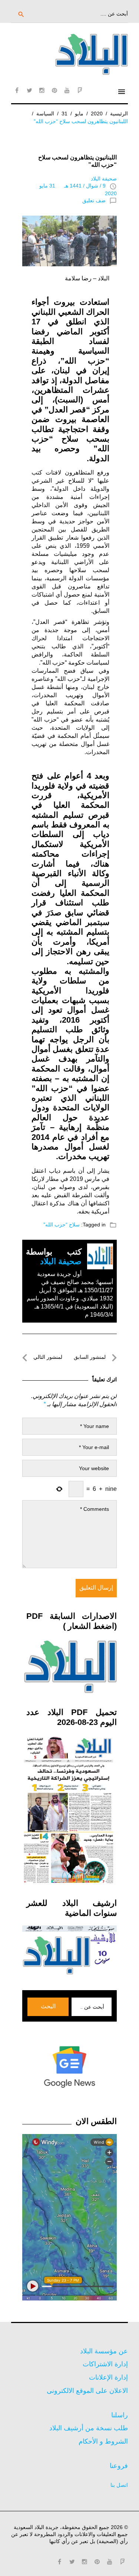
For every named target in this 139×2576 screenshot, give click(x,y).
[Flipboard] (80, 90)
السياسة (45, 114)
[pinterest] (54, 90)
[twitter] (29, 90)
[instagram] (42, 90)
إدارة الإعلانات (108, 2377)
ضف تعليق (94, 200)
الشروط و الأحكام (103, 2441)
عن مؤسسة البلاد (104, 2351)
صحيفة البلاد (104, 179)
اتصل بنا (119, 2485)
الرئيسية (119, 114)
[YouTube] (67, 90)
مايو (79, 114)
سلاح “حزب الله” (62, 1225)
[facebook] (17, 90)
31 (64, 114)
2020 (97, 114)
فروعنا (119, 2466)
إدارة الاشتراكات (105, 2364)
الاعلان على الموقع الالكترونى (87, 2391)
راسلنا (120, 2415)
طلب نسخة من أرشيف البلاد (89, 2428)
